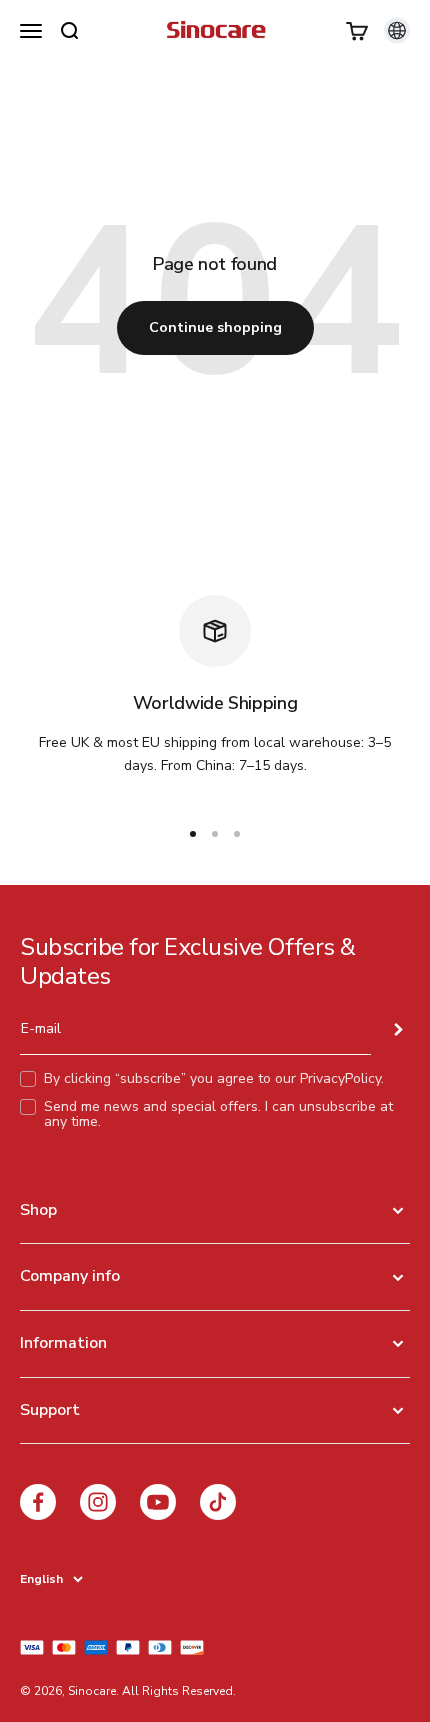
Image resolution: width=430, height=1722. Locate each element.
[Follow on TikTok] (218, 1502)
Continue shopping (215, 327)
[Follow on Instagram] (98, 1502)
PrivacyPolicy (340, 1078)
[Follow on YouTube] (158, 1502)
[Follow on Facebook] (38, 1502)
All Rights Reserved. (179, 1691)
